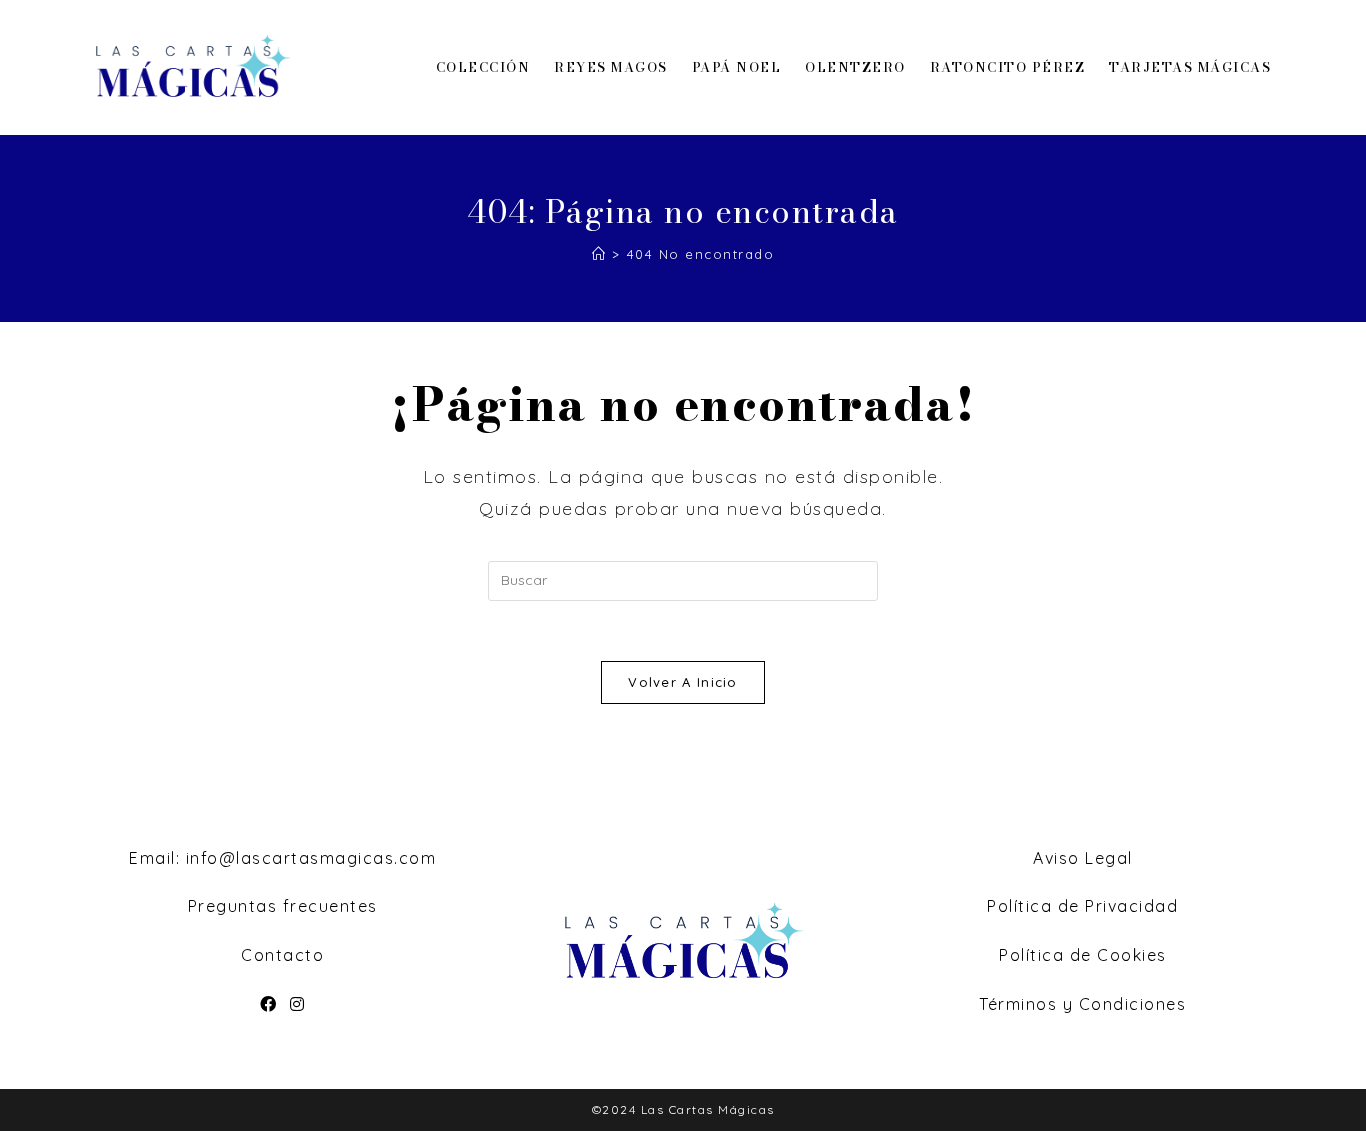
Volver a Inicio (683, 682)
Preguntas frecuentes (283, 906)
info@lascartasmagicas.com (311, 858)
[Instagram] (298, 1004)
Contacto (282, 955)
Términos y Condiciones (1082, 1004)
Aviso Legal (1083, 858)
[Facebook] (269, 1004)
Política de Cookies (1083, 955)
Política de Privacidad (1082, 906)
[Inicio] (599, 254)
